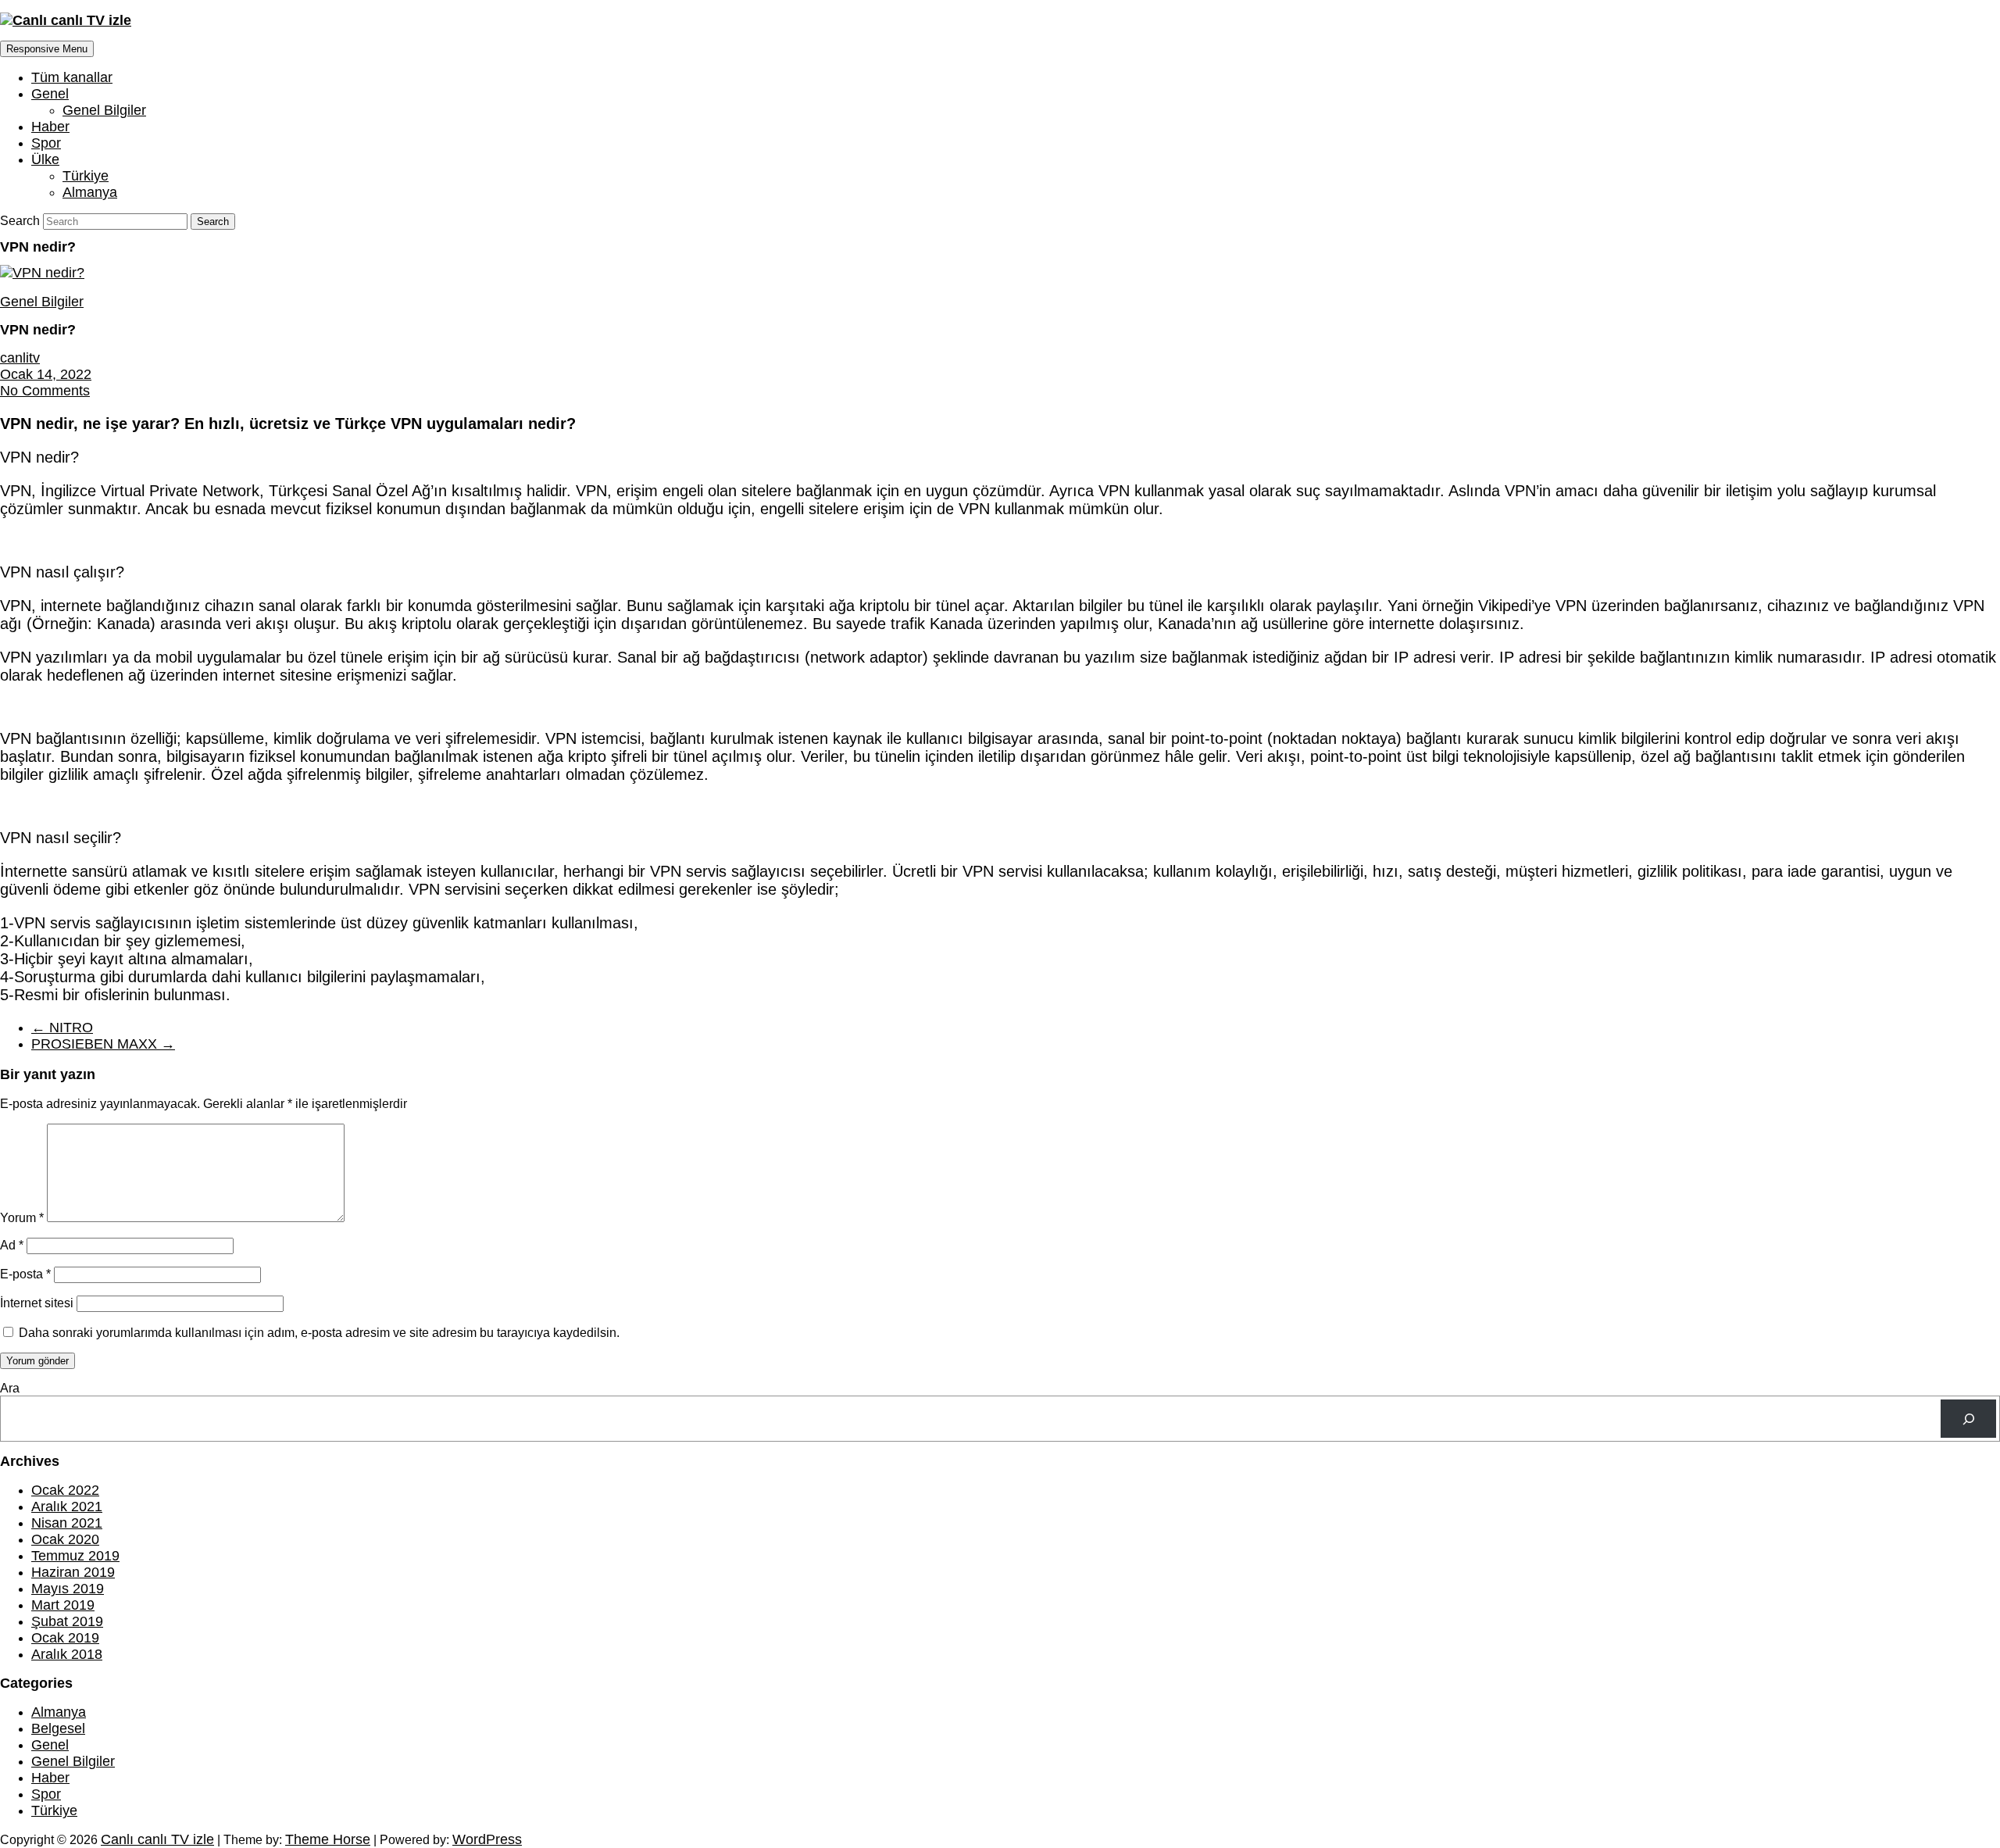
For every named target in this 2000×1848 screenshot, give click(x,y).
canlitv (20, 358)
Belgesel (58, 1728)
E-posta (25, 1274)
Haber (50, 127)
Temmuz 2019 (75, 1556)
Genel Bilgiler (104, 110)
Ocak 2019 (65, 1638)
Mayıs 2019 (68, 1589)
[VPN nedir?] (42, 273)
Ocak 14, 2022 (46, 374)
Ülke (45, 159)
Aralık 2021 (67, 1507)
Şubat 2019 (67, 1621)
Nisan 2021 (67, 1523)
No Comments (45, 391)
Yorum (22, 1218)
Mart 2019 (63, 1605)
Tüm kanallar (72, 77)
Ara (10, 1388)
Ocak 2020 (65, 1539)
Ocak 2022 (65, 1490)
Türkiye (86, 176)
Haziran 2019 (73, 1572)
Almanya (90, 192)
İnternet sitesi (37, 1303)
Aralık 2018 (67, 1654)
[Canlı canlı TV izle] (66, 20)
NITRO (62, 1028)
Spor (46, 143)
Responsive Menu (47, 49)
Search (21, 221)
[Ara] (1968, 1419)
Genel (50, 94)
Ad (12, 1245)
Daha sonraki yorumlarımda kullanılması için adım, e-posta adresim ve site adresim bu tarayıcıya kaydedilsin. (319, 1333)
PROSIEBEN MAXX (103, 1044)
